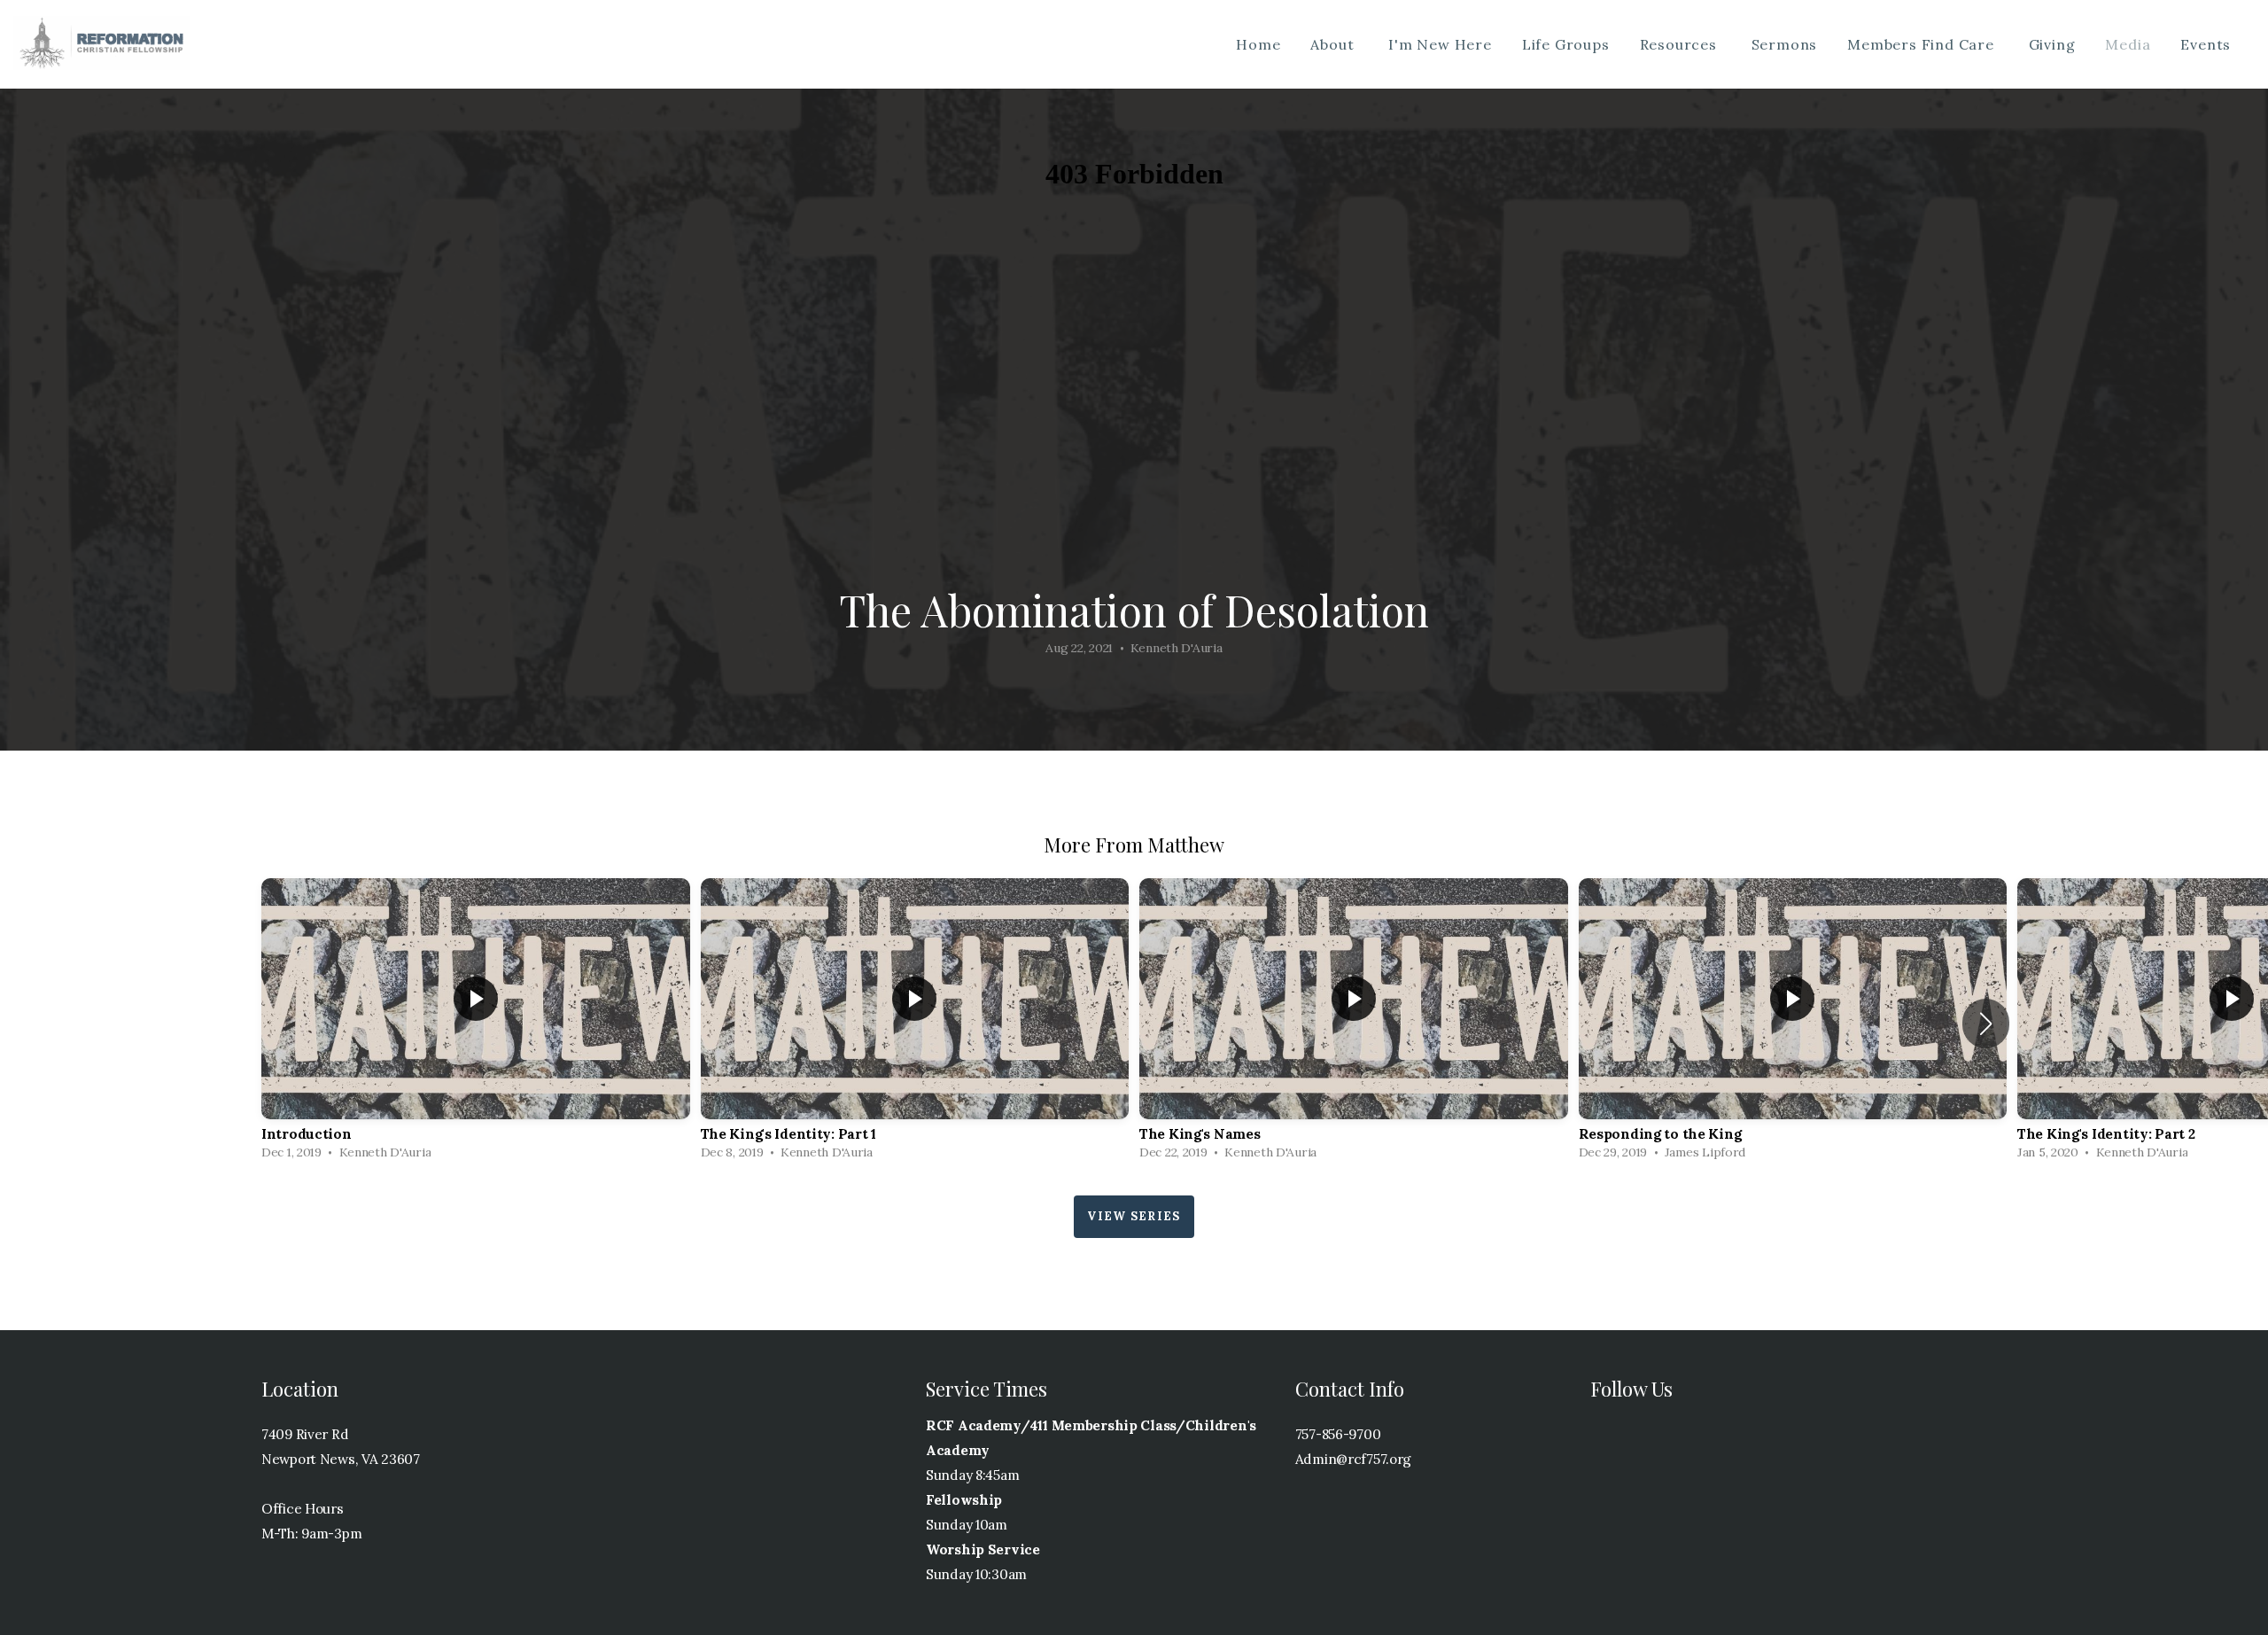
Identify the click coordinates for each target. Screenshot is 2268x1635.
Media (2128, 44)
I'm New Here (1440, 44)
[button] (1986, 1024)
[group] (476, 1024)
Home (1258, 44)
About (1334, 44)
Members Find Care (1922, 44)
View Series (1134, 1216)
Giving (2052, 44)
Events (2208, 44)
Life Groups (1566, 44)
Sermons (1785, 44)
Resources (1681, 44)
